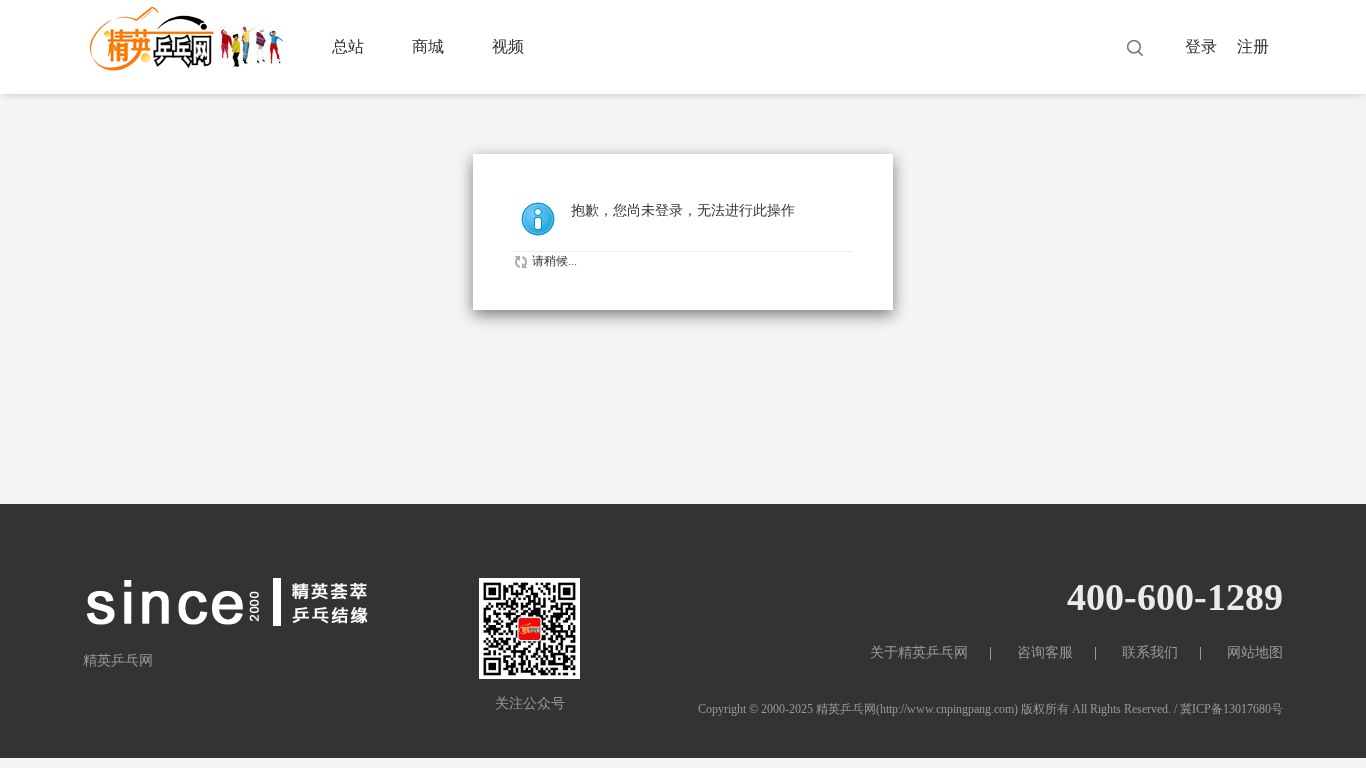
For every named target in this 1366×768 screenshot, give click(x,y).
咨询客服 (1045, 652)
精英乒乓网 (846, 709)
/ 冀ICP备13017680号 (1228, 709)
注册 (1253, 46)
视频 (508, 46)
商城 (428, 46)
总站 (348, 46)
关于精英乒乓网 (919, 652)
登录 (1201, 46)
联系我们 (1150, 652)
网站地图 (1255, 652)
